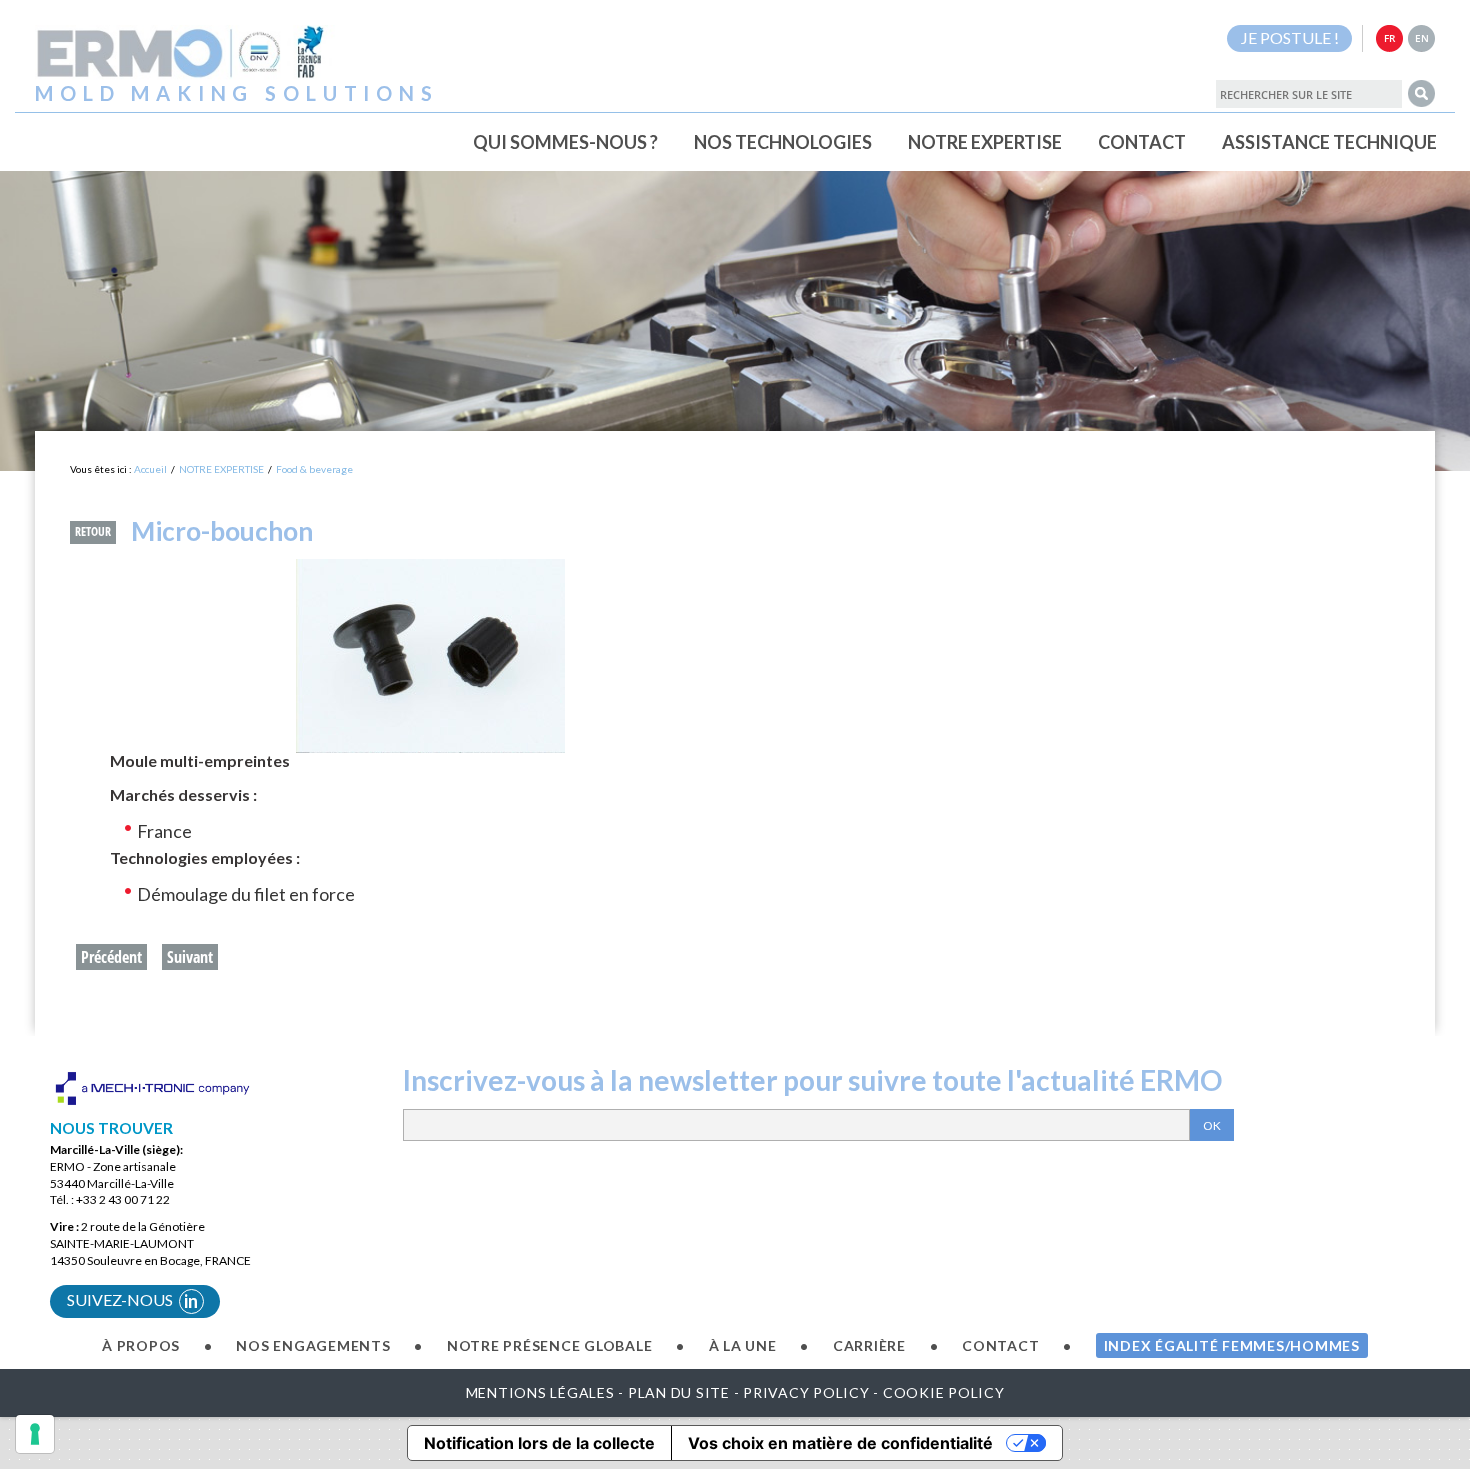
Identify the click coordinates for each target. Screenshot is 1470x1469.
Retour (93, 531)
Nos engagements (313, 1345)
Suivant (190, 957)
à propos (141, 1345)
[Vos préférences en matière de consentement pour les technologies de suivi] (35, 1434)
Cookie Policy (944, 1392)
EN (1422, 38)
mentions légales (540, 1392)
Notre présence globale (550, 1345)
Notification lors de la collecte (539, 1443)
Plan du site (679, 1392)
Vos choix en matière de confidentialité (840, 1443)
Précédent (111, 957)
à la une (743, 1345)
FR (1389, 38)
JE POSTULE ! (1290, 37)
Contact (1000, 1345)
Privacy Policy (806, 1392)
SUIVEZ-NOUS (133, 1301)
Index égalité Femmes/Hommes (1232, 1345)
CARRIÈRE (869, 1345)
